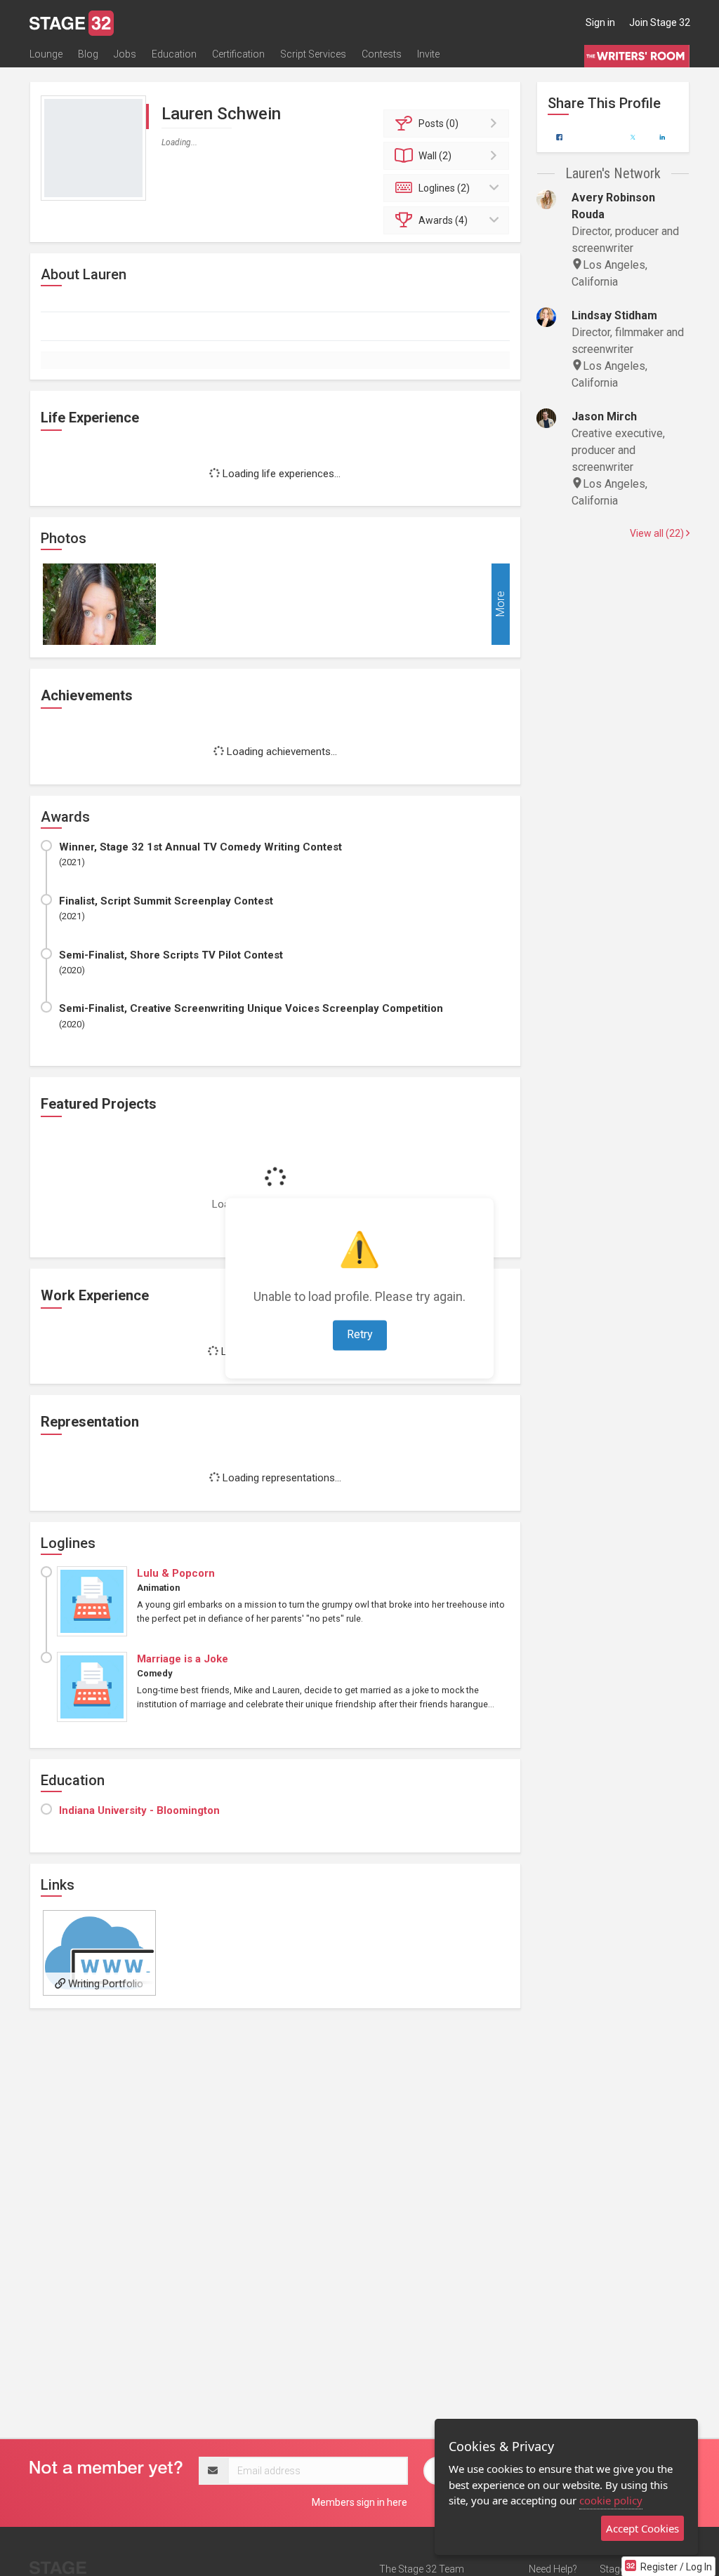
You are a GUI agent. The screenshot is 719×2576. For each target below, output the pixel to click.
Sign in (600, 22)
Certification (238, 54)
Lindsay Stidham (614, 315)
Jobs (125, 54)
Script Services (313, 54)
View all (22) (658, 533)
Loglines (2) (444, 188)
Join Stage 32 (660, 22)
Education (174, 54)
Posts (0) (438, 124)
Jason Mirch (604, 416)
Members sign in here (359, 2502)
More (500, 605)
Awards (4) (443, 220)
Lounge (46, 54)
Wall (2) (435, 156)
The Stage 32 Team (422, 2569)
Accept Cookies (642, 2528)
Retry (360, 1334)
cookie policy (611, 2500)
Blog (88, 54)
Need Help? (553, 2569)
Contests (382, 54)
